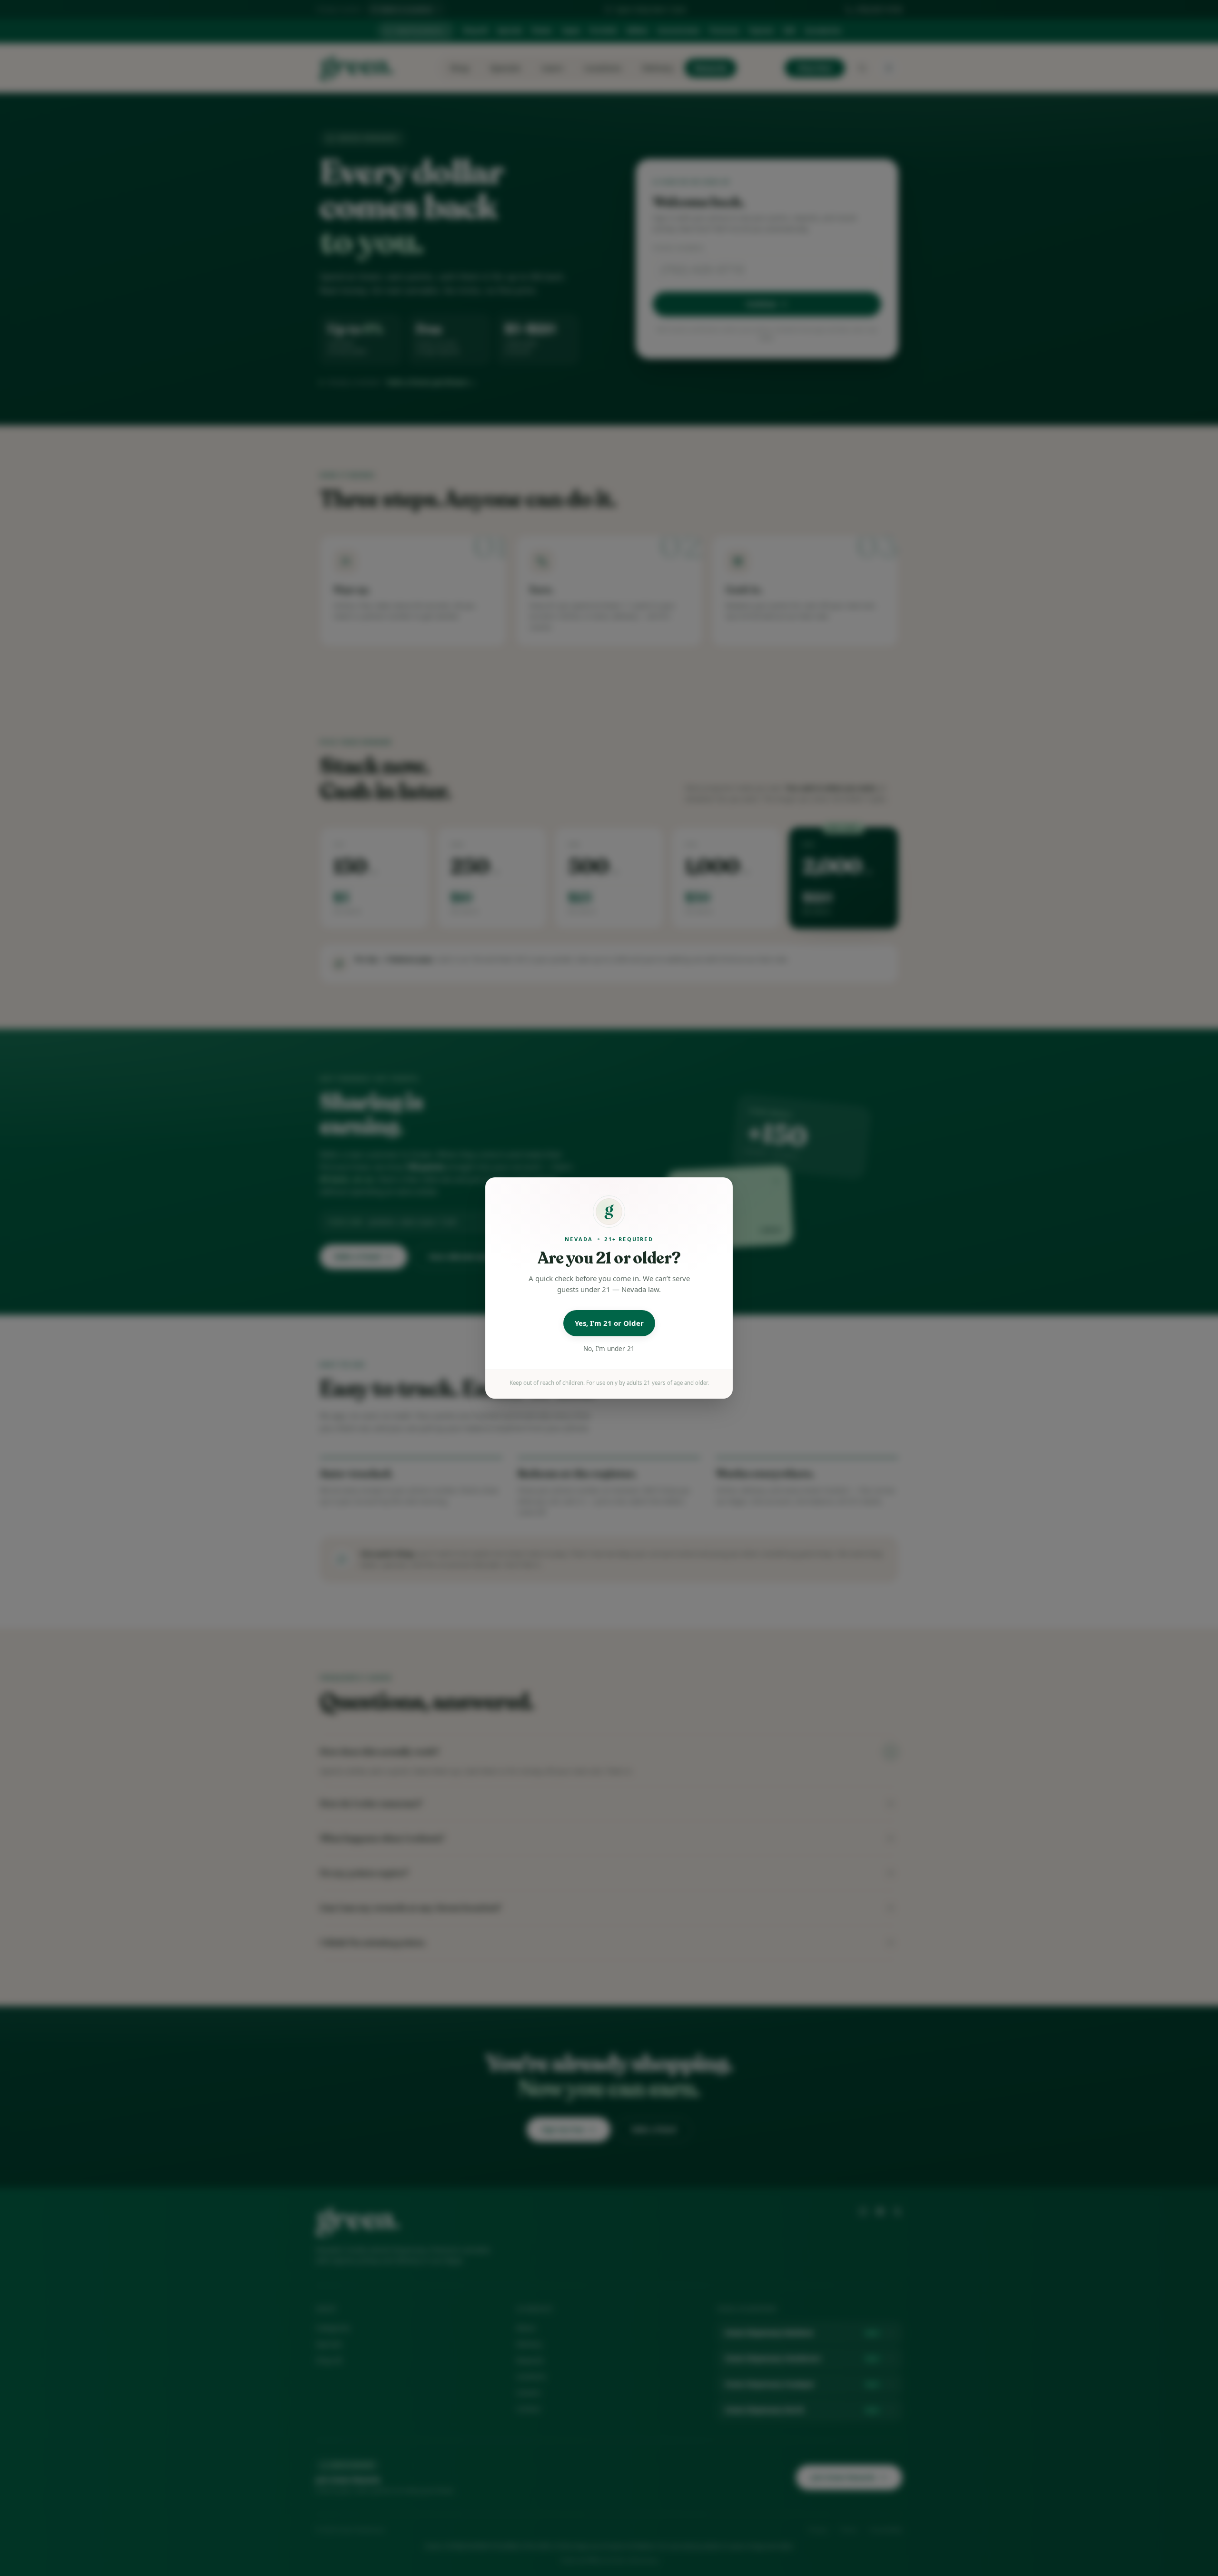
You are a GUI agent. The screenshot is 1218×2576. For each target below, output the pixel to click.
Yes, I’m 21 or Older (609, 1323)
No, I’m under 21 (609, 1349)
